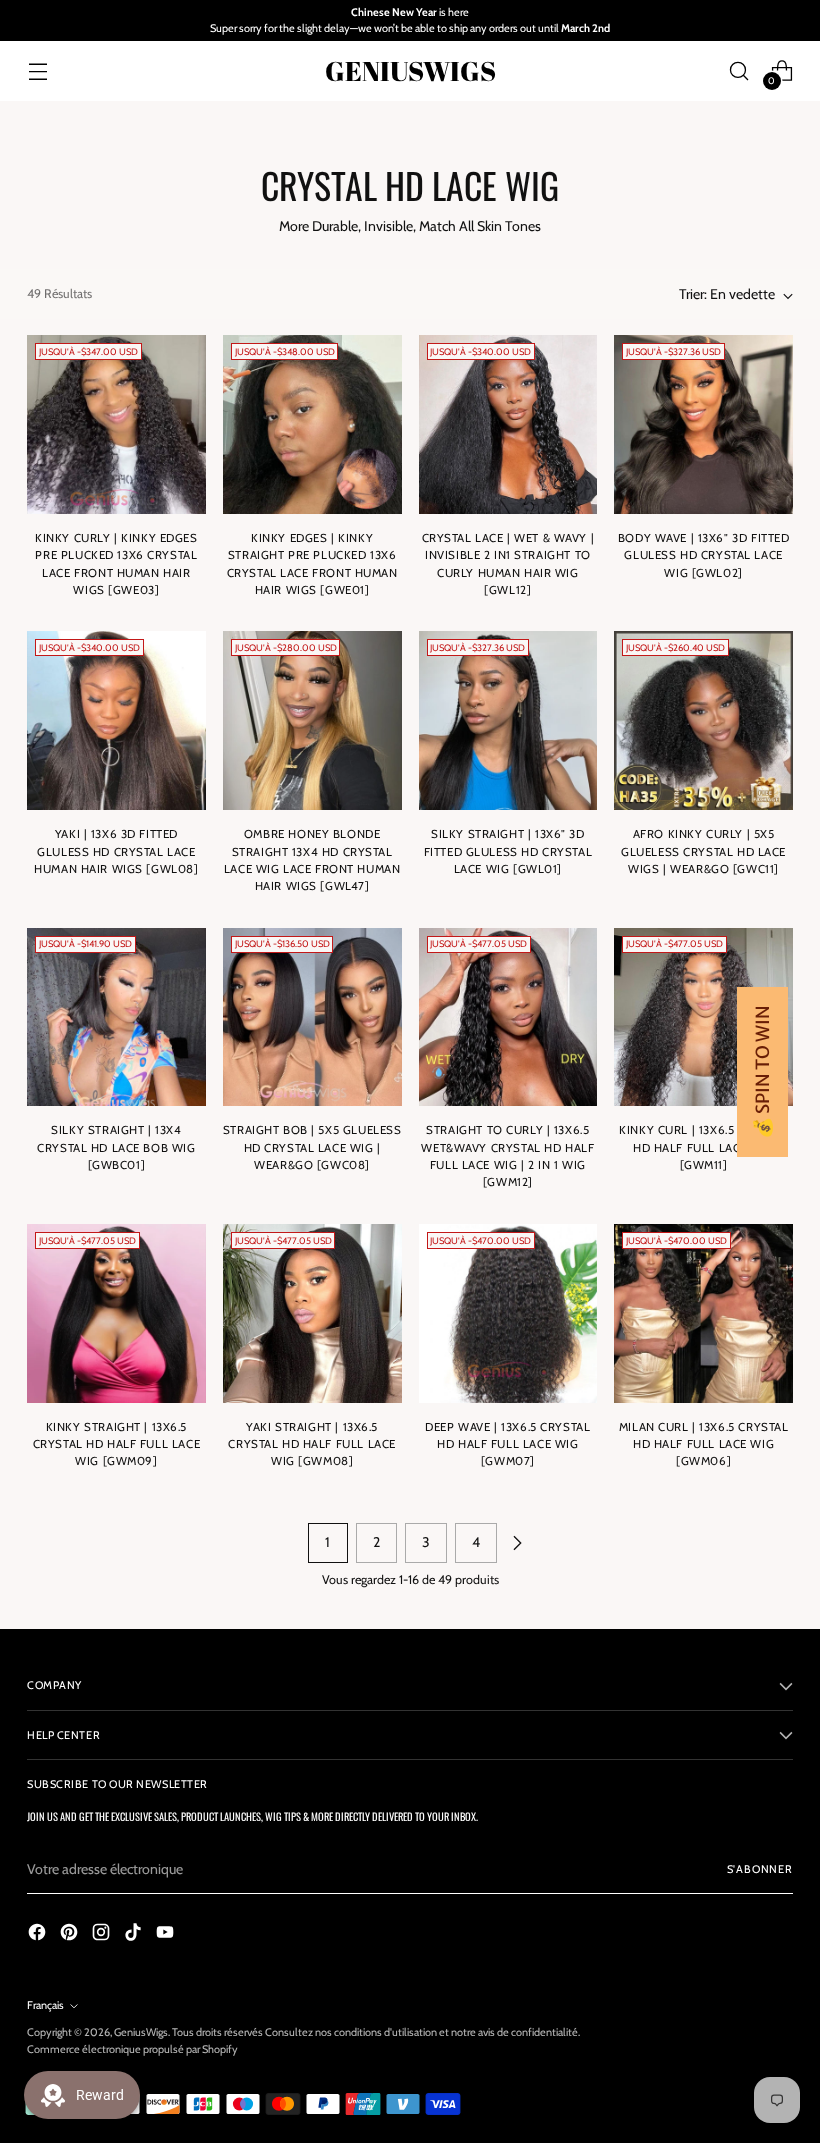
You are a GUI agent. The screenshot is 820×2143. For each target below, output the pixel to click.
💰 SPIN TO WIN (762, 1072)
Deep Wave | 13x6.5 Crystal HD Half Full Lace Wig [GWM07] (507, 1444)
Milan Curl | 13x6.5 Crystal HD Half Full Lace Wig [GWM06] (704, 1444)
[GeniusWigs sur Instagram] (103, 1935)
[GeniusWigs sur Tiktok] (135, 1935)
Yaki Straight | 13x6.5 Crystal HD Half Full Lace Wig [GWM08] (311, 1444)
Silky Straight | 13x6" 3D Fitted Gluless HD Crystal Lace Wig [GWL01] (508, 851)
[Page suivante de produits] (517, 1543)
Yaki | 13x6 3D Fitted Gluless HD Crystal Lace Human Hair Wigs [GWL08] (116, 851)
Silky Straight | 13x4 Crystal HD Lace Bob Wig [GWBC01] (116, 1147)
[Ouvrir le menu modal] (37, 70)
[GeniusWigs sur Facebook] (39, 1935)
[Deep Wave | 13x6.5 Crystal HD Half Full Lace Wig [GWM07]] (508, 1313)
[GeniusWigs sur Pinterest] (71, 1935)
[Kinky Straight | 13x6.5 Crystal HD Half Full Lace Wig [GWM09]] (116, 1313)
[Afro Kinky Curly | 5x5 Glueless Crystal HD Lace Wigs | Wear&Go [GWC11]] (703, 720)
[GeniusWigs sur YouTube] (167, 1935)
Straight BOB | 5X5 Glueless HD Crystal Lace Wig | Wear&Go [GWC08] (312, 1147)
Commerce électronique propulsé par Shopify (132, 2049)
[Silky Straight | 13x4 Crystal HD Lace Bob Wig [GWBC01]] (116, 1017)
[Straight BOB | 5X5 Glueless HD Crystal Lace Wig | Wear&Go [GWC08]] (312, 1017)
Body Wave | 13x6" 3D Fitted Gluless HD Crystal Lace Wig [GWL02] (704, 555)
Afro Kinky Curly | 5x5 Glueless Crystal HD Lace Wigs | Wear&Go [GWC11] (703, 851)
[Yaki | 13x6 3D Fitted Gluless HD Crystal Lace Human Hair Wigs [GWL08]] (116, 720)
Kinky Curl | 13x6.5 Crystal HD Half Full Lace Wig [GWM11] (703, 1147)
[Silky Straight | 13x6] (508, 720)
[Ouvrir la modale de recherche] (739, 70)
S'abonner (760, 1869)
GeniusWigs (141, 2032)
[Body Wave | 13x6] (703, 424)
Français (45, 2005)
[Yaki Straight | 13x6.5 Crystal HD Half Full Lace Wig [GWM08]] (312, 1313)
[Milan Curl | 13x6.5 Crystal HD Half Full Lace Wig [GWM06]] (703, 1313)
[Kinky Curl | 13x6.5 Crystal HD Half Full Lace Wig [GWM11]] (703, 1017)
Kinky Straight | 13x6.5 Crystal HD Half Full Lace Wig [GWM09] (116, 1444)
